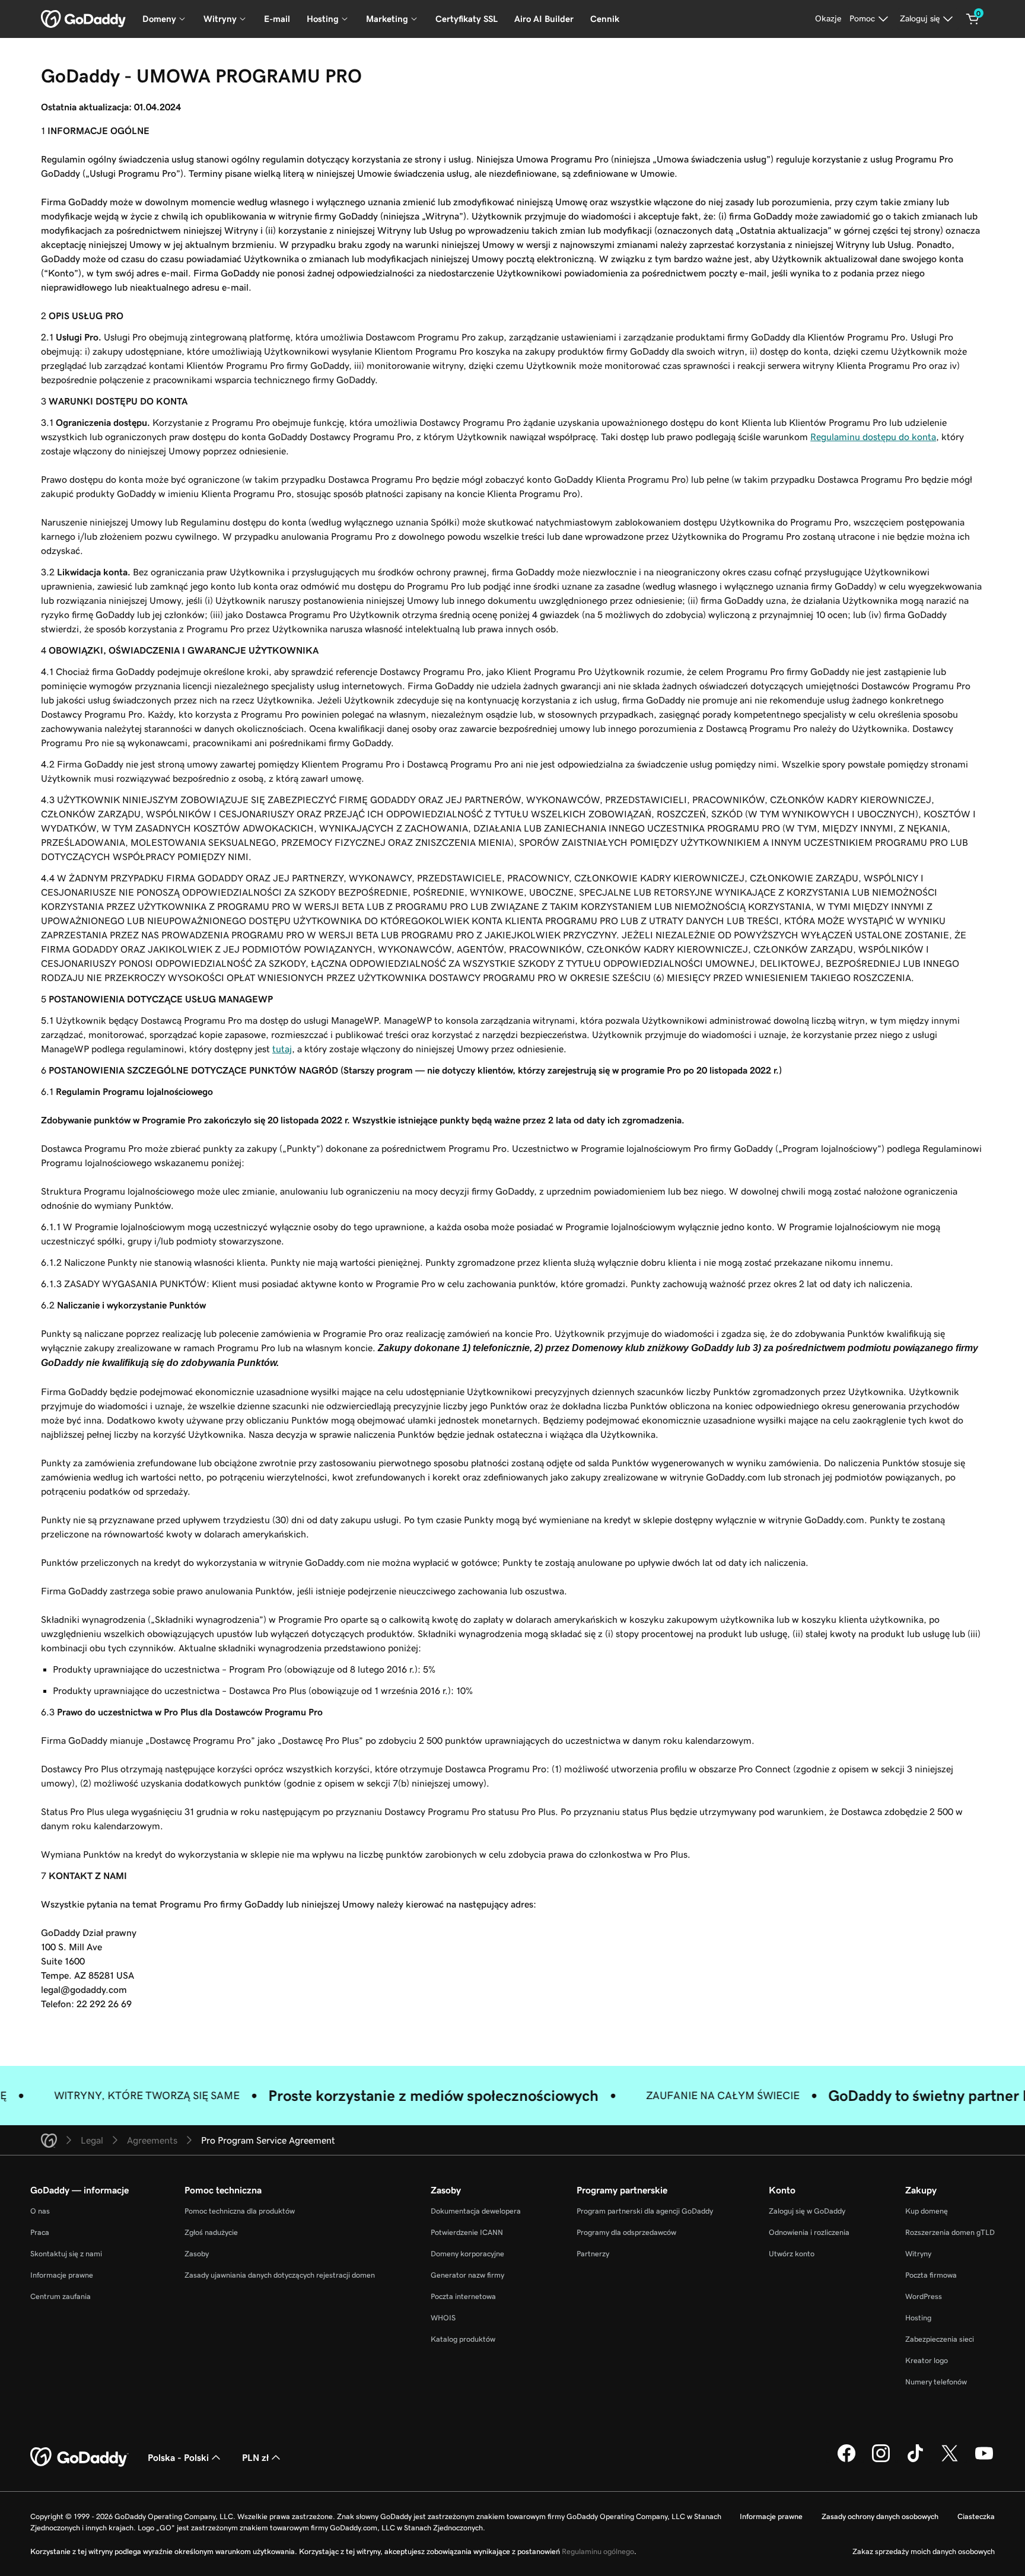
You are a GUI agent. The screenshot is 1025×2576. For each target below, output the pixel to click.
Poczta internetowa (463, 2296)
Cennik (605, 19)
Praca (40, 2232)
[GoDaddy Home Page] (79, 2457)
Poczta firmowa (931, 2275)
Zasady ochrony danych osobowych (880, 2516)
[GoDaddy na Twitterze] (950, 2460)
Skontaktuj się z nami (66, 2254)
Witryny (918, 2254)
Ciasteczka (976, 2516)
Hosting (918, 2318)
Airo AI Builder (544, 19)
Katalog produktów (463, 2339)
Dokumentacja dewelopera (476, 2211)
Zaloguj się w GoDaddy (807, 2211)
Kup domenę (927, 2211)
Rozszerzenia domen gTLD (950, 2232)
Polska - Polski (178, 2457)
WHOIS (443, 2318)
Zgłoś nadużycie (211, 2232)
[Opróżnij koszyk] (973, 19)
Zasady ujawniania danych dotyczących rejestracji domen (280, 2275)
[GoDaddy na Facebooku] (846, 2460)
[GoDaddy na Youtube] (984, 2460)
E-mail (277, 19)
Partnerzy (593, 2254)
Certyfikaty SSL (467, 19)
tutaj (282, 1049)
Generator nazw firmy (467, 2275)
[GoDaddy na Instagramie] (881, 2460)
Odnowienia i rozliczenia (809, 2232)
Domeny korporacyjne (467, 2254)
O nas (40, 2211)
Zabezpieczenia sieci (940, 2339)
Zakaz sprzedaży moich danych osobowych (924, 2551)
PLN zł (255, 2457)
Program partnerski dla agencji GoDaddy (645, 2211)
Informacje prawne (62, 2275)
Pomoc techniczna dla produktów (240, 2211)
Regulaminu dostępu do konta (873, 437)
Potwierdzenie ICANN (467, 2232)
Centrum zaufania (61, 2296)
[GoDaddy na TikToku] (915, 2460)
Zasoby (197, 2254)
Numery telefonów (936, 2382)
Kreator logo (927, 2360)
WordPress (924, 2296)
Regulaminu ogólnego (598, 2551)
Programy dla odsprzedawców (626, 2232)
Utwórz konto (792, 2254)
